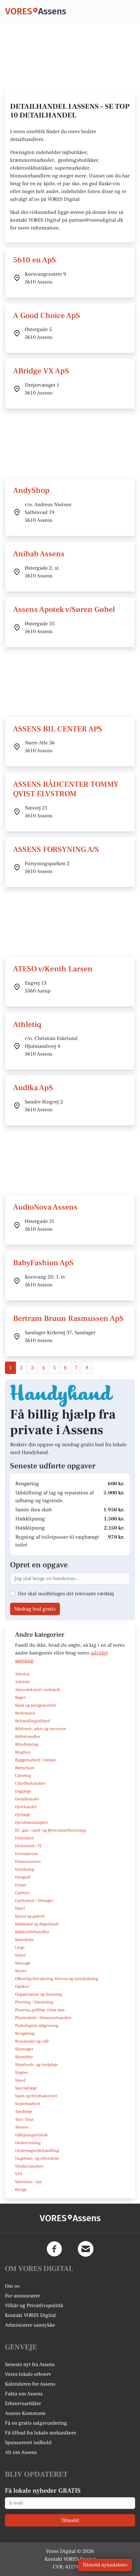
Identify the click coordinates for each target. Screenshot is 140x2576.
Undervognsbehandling (37, 2151)
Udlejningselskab (31, 2135)
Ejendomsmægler (31, 1822)
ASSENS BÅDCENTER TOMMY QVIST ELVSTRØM (66, 789)
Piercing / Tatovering (34, 2002)
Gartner (22, 1893)
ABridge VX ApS (41, 371)
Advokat (22, 1674)
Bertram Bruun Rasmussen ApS (68, 1318)
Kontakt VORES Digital (30, 2315)
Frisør (21, 1885)
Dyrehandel (26, 1807)
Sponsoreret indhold (28, 2443)
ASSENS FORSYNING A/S (56, 849)
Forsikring (25, 1869)
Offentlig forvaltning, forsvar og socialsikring (57, 1979)
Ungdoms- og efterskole (37, 2158)
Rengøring (25, 2033)
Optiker (22, 1987)
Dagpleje (23, 1791)
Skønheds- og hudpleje (36, 2065)
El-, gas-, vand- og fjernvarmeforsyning (50, 1830)
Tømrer (22, 2127)
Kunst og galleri (30, 1916)
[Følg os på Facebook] (54, 2249)
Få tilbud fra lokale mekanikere (41, 2433)
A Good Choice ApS (47, 316)
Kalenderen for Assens (30, 2384)
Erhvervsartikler (23, 2403)
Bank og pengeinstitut (35, 1705)
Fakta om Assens (24, 2394)
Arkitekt (22, 1682)
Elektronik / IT (28, 1846)
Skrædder (24, 2057)
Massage (23, 1963)
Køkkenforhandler (32, 1932)
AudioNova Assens (45, 1207)
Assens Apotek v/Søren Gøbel (64, 609)
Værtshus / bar (28, 2182)
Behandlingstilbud (32, 1721)
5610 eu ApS (35, 260)
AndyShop (31, 490)
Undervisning (28, 2143)
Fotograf (22, 1877)
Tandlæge (24, 2112)
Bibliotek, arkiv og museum (41, 1729)
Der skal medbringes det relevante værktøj (66, 1594)
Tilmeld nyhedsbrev (105, 2565)
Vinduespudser (29, 2166)
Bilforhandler (28, 1737)
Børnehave (25, 1768)
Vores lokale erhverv (28, 2374)
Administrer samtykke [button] (30, 2325)
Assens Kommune (25, 2413)
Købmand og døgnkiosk (37, 1924)
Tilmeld (70, 2520)
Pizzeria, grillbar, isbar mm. (40, 2010)
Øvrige (21, 2190)
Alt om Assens (21, 2452)
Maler (20, 1955)
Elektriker (24, 1838)
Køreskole (24, 1940)
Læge (20, 1947)
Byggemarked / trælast (35, 1760)
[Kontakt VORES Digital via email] (86, 2249)
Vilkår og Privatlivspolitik (34, 2306)
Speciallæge (26, 2088)
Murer (21, 1971)
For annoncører (22, 2296)
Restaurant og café (32, 2041)
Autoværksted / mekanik (38, 1690)
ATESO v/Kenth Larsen (53, 969)
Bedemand (25, 1713)
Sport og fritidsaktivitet (36, 2096)
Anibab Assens (39, 554)
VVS (19, 2174)
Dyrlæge (23, 1815)
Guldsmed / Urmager (34, 1901)
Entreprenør (27, 1854)
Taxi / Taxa (24, 2119)
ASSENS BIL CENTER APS (58, 729)
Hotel (20, 1908)
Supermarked (28, 2104)
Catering (23, 1776)
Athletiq (27, 1025)
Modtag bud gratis (35, 1609)
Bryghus (23, 1752)
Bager (20, 1697)
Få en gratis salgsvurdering (36, 2423)
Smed (20, 2080)
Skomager (24, 2049)
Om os (12, 2286)
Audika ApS (33, 1088)
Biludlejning (27, 1744)
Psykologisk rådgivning (37, 2026)
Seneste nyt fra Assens (30, 2364)
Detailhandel (27, 1799)
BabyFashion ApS (43, 1263)
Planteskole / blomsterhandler (43, 2018)
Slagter (21, 2072)
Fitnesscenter (28, 1862)
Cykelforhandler (30, 1783)
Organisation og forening (38, 1994)
